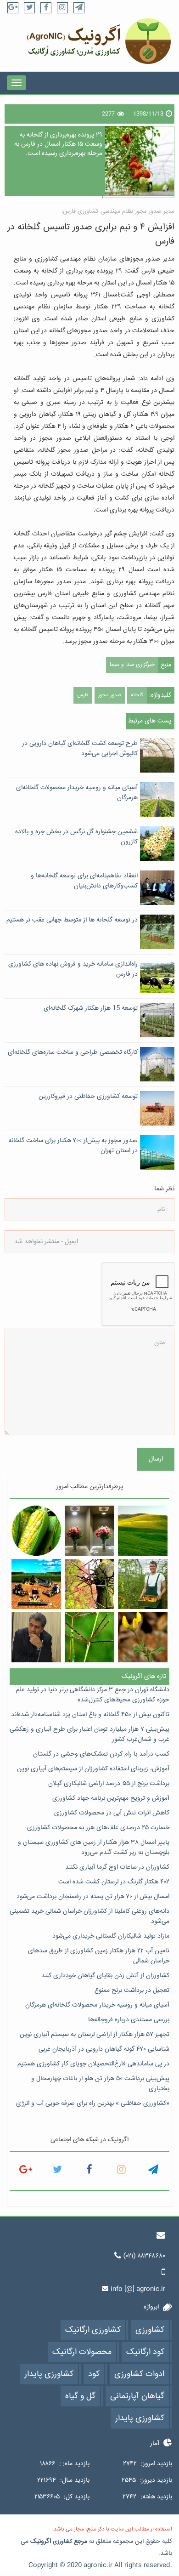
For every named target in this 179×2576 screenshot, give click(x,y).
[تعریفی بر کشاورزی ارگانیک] (143, 1584)
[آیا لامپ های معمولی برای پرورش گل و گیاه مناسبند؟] (90, 1531)
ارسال (156, 1459)
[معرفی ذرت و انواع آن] (36, 1531)
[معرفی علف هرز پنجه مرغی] (90, 1637)
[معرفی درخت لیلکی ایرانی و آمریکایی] (90, 1584)
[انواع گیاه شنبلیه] (143, 1637)
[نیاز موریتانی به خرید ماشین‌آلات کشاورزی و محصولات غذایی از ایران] (36, 1584)
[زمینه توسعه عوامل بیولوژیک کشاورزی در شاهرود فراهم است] (36, 1637)
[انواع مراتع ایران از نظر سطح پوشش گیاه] (143, 1531)
